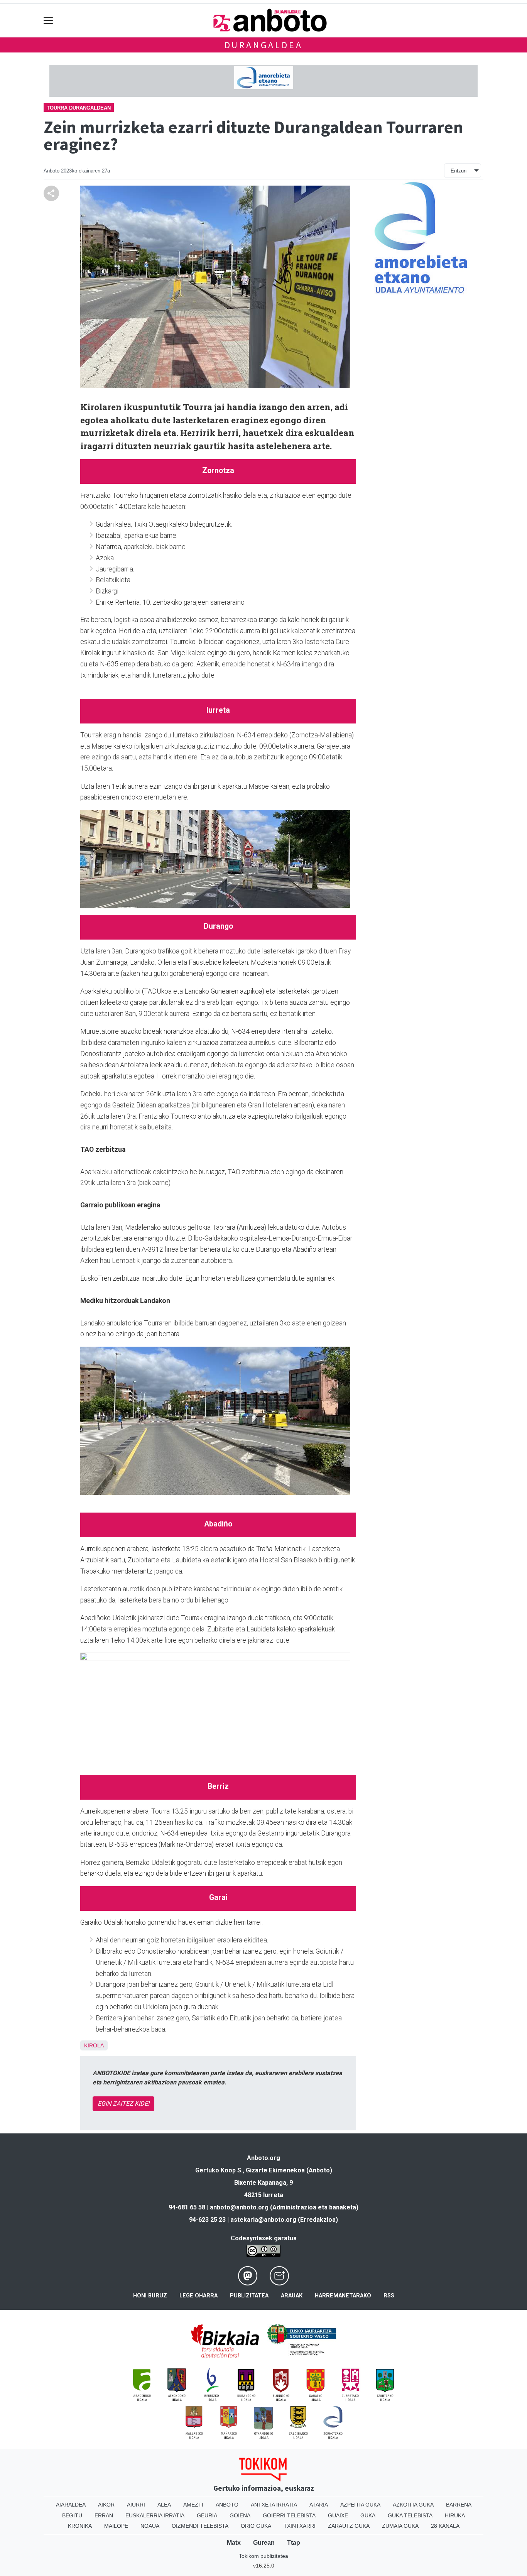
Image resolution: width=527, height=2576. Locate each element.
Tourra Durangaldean (79, 108)
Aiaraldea (71, 2505)
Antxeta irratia (274, 2505)
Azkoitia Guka (413, 2505)
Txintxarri (300, 2526)
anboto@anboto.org (239, 2207)
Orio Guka (256, 2526)
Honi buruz (150, 2296)
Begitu (72, 2515)
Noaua (150, 2526)
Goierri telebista (289, 2515)
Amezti (193, 2505)
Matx (234, 2543)
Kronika (80, 2526)
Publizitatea (249, 2296)
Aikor (106, 2505)
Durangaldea (264, 45)
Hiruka (455, 2515)
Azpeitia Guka (360, 2505)
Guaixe (338, 2515)
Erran (104, 2515)
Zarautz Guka (349, 2526)
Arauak (292, 2296)
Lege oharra (198, 2296)
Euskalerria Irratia (155, 2515)
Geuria (207, 2515)
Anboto (227, 2505)
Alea (164, 2505)
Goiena (240, 2515)
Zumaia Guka (400, 2526)
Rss (389, 2296)
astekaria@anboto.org (263, 2220)
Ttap (294, 2543)
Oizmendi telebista (200, 2526)
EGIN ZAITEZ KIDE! (123, 2104)
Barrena (459, 2505)
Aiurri (136, 2505)
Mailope (116, 2526)
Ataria (319, 2505)
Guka (368, 2515)
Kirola (94, 2045)
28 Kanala (445, 2526)
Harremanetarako (343, 2296)
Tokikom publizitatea (263, 2556)
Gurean (264, 2543)
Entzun (459, 171)
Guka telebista (410, 2515)
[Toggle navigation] (48, 20)
